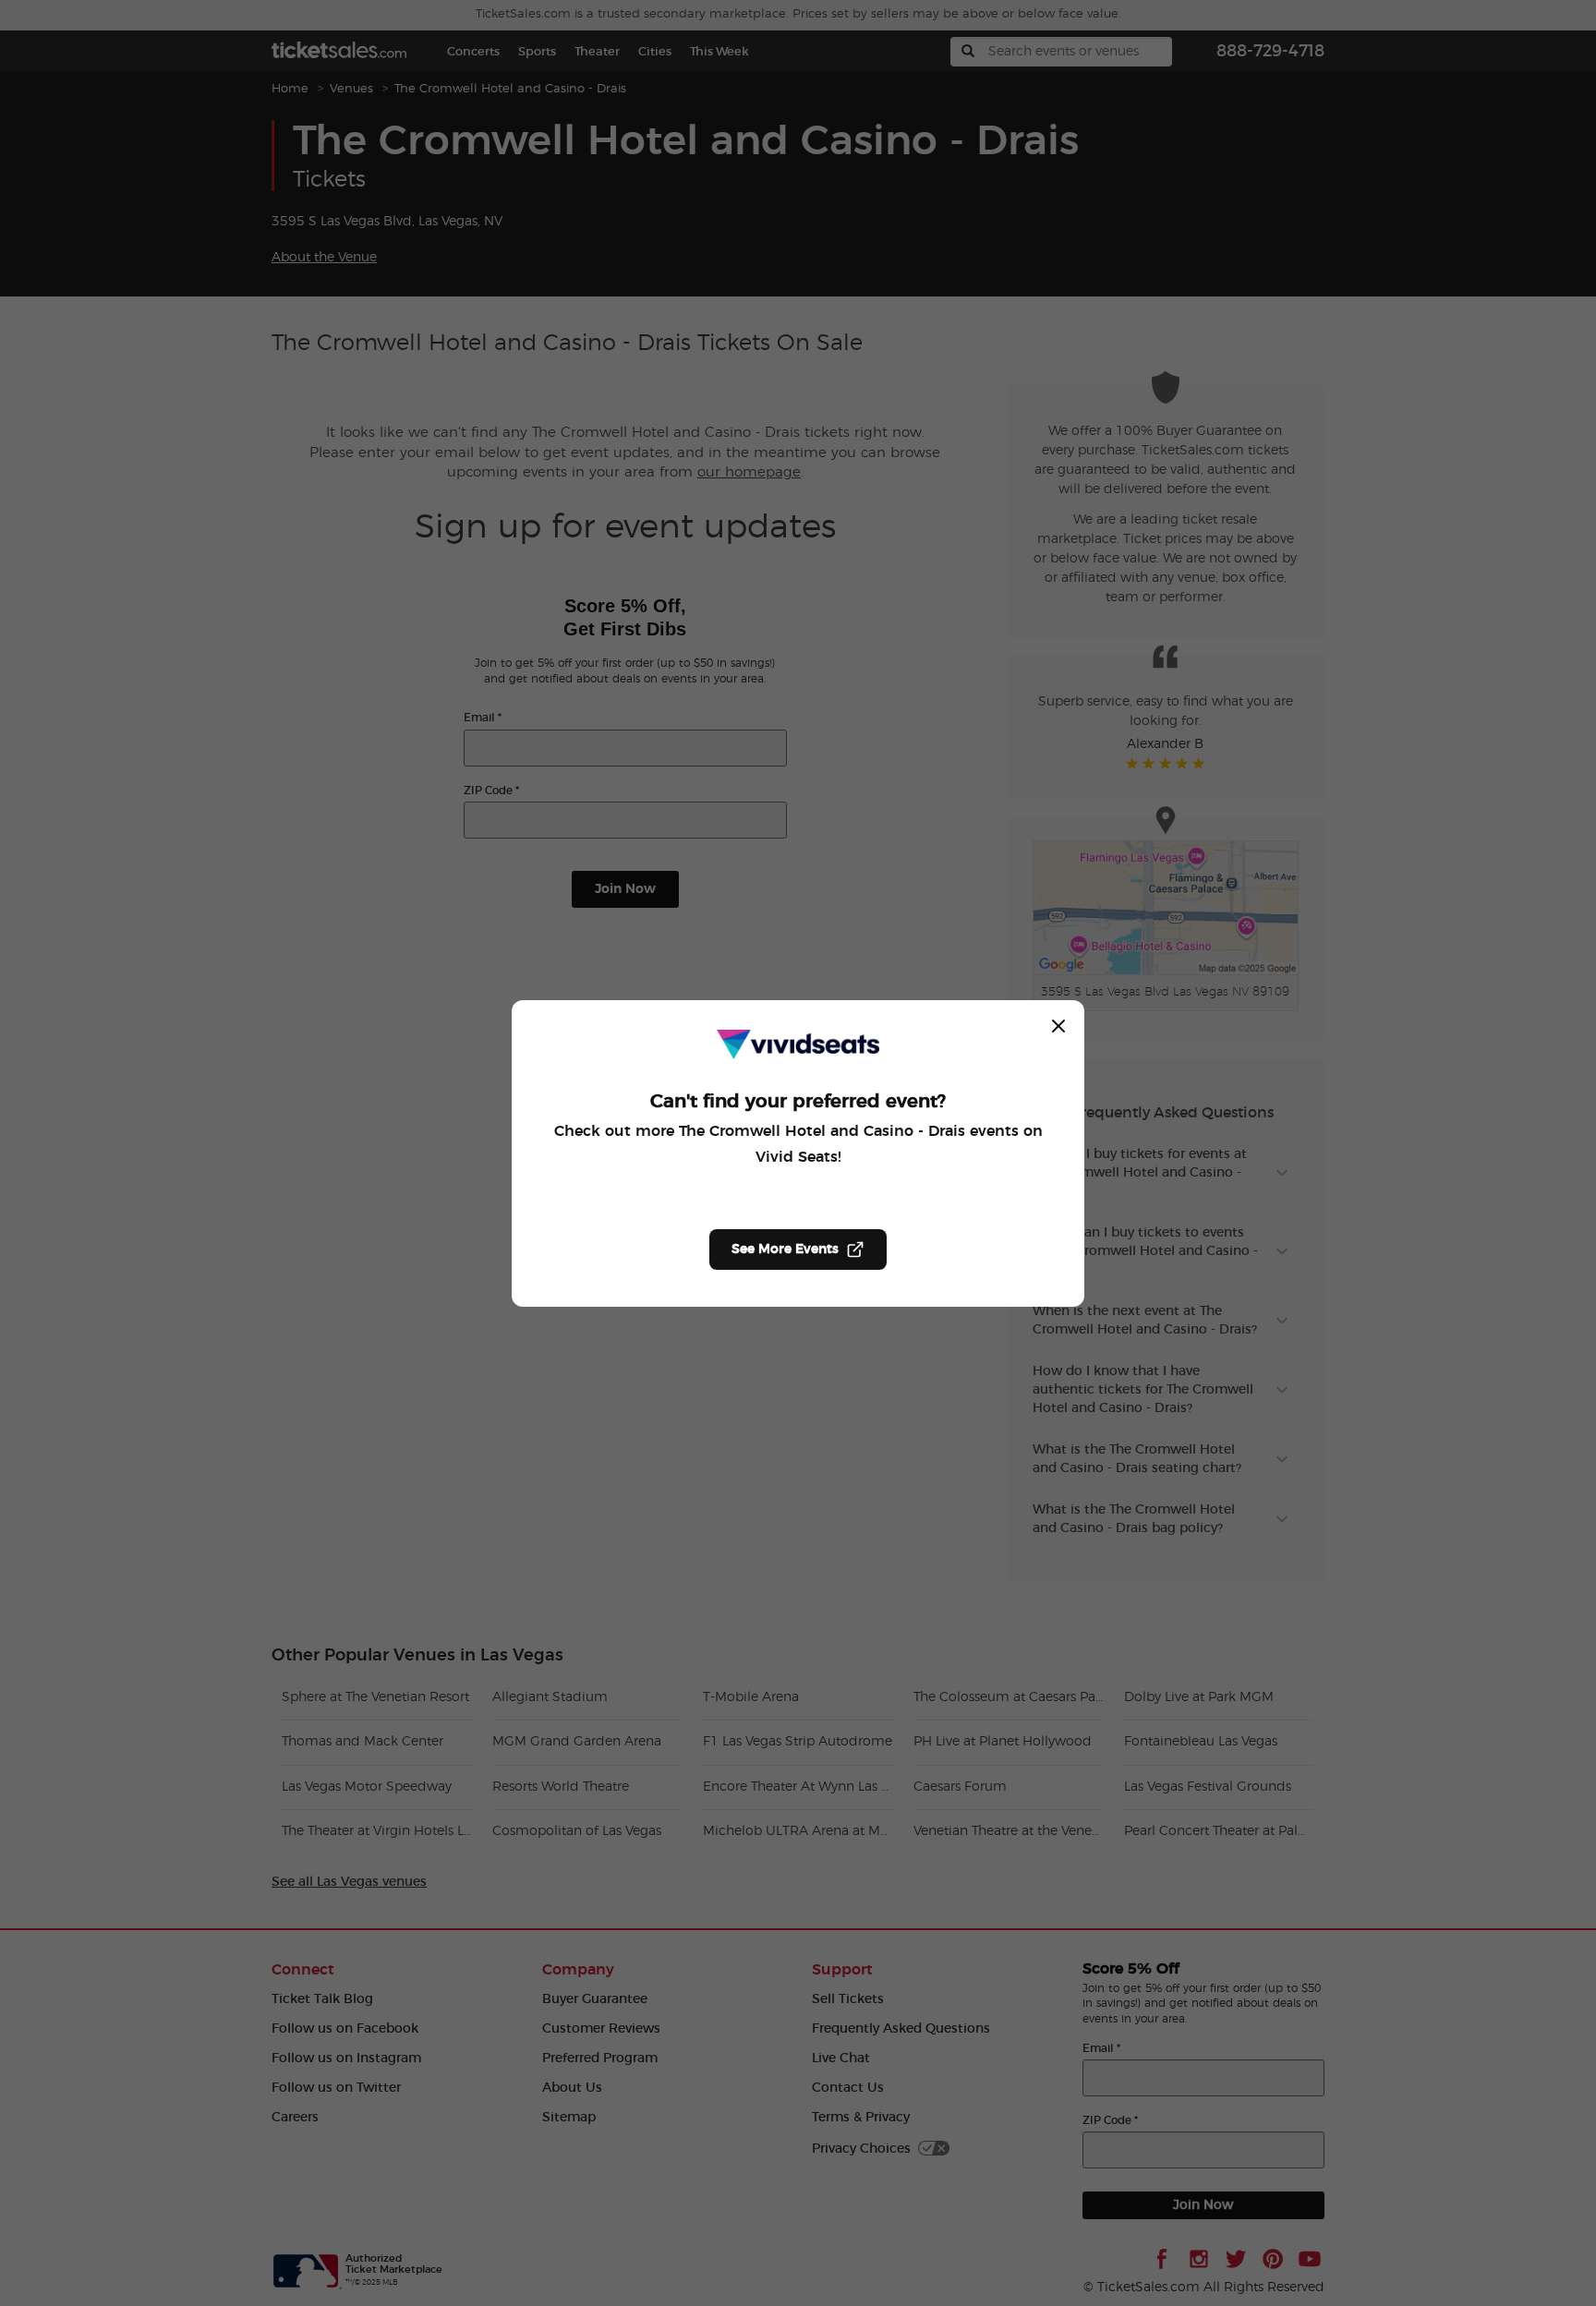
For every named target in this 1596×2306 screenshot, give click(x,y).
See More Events (785, 1250)
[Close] (1058, 1026)
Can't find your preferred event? (798, 1102)
